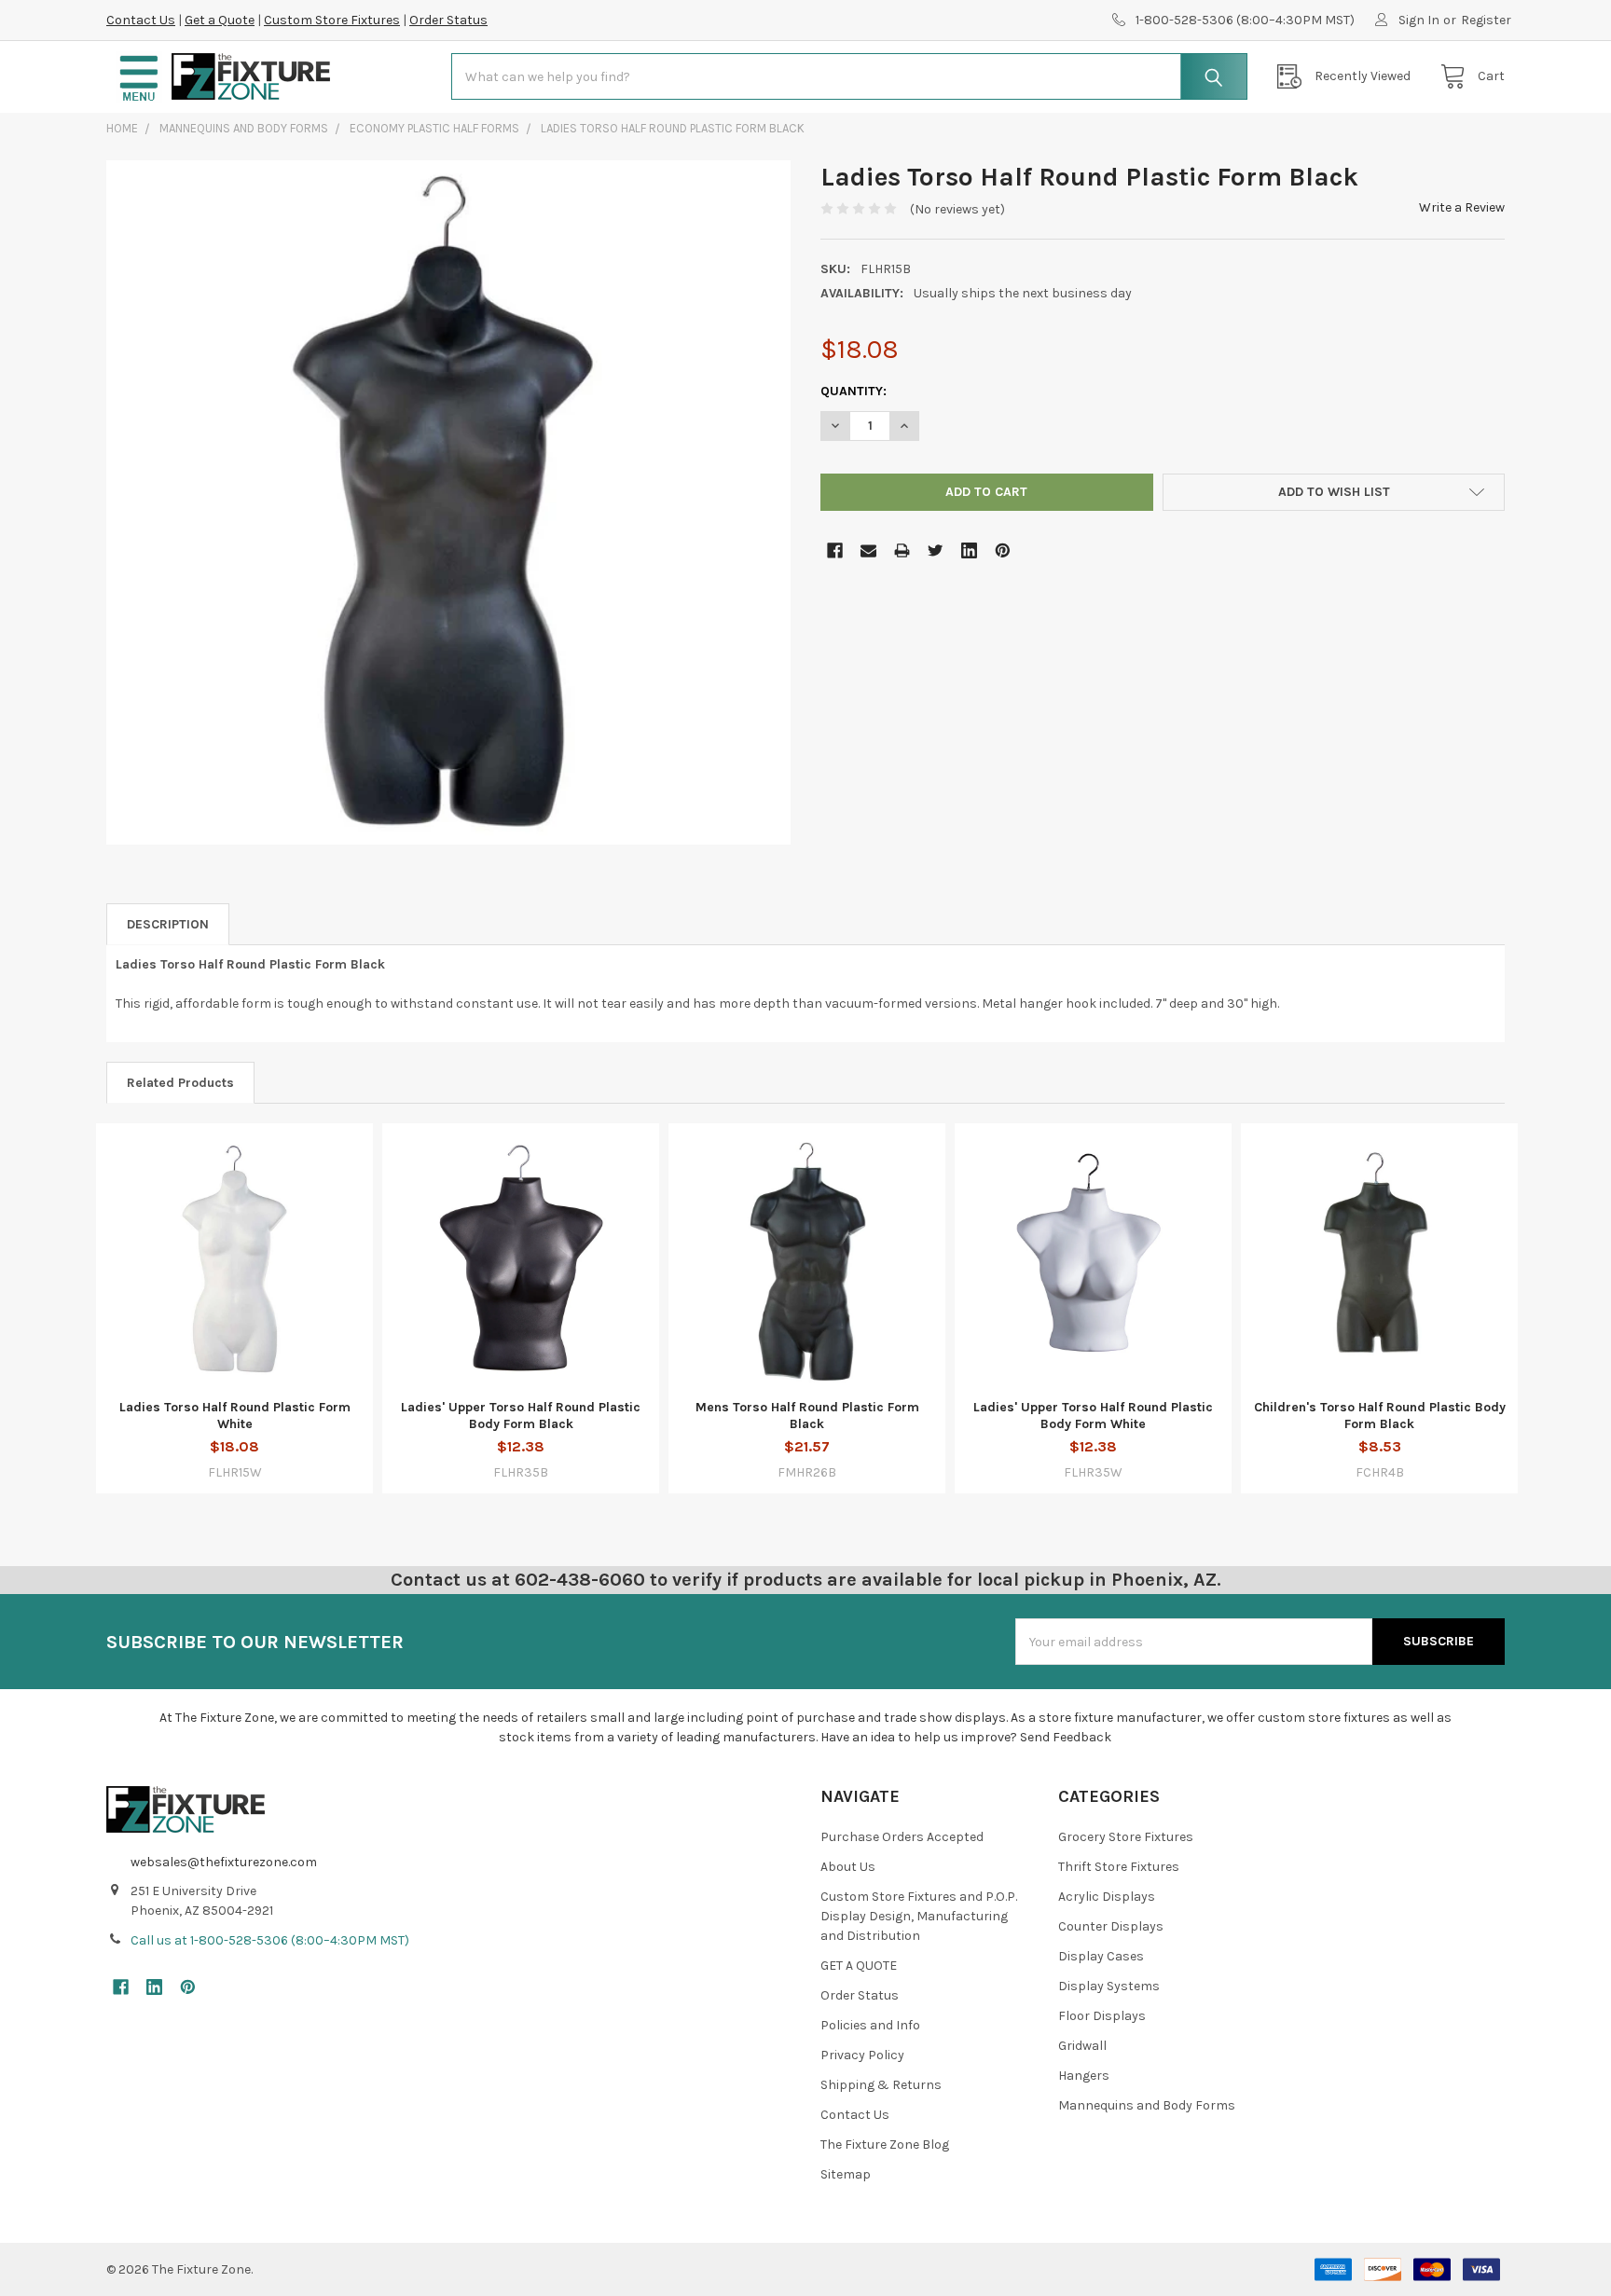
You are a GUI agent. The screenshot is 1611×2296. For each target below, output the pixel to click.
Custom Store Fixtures (332, 20)
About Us (848, 1867)
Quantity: (854, 391)
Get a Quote (220, 20)
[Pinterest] (1003, 550)
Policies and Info (870, 2025)
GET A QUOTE (859, 1966)
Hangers (1084, 2076)
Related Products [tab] (180, 1083)
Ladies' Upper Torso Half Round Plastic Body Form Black (521, 1416)
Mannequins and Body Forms (1147, 2105)
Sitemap (846, 2174)
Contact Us (141, 20)
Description (168, 924)
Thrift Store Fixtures (1119, 1867)
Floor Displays (1102, 2016)
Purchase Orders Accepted (902, 1837)
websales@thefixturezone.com (224, 1862)
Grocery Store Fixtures (1126, 1837)
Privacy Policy (862, 2055)
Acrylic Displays (1107, 1897)
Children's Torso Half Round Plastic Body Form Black (1380, 1416)
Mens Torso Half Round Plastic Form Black (807, 1416)
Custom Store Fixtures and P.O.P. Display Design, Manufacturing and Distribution (919, 1916)
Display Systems (1109, 1986)
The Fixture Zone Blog (885, 2145)
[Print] (902, 550)
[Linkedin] (969, 550)
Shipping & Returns (881, 2085)
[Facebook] (835, 550)
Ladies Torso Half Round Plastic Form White (235, 1416)
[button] (139, 77)
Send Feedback (1066, 1737)
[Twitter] (936, 550)
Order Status (448, 20)
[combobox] (849, 76)
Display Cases (1101, 1956)
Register (1486, 20)
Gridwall (1082, 2046)
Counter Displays (1111, 1926)
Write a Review (1462, 207)
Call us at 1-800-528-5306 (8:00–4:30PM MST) (270, 1940)
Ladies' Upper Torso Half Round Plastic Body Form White (1093, 1416)
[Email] (868, 550)
